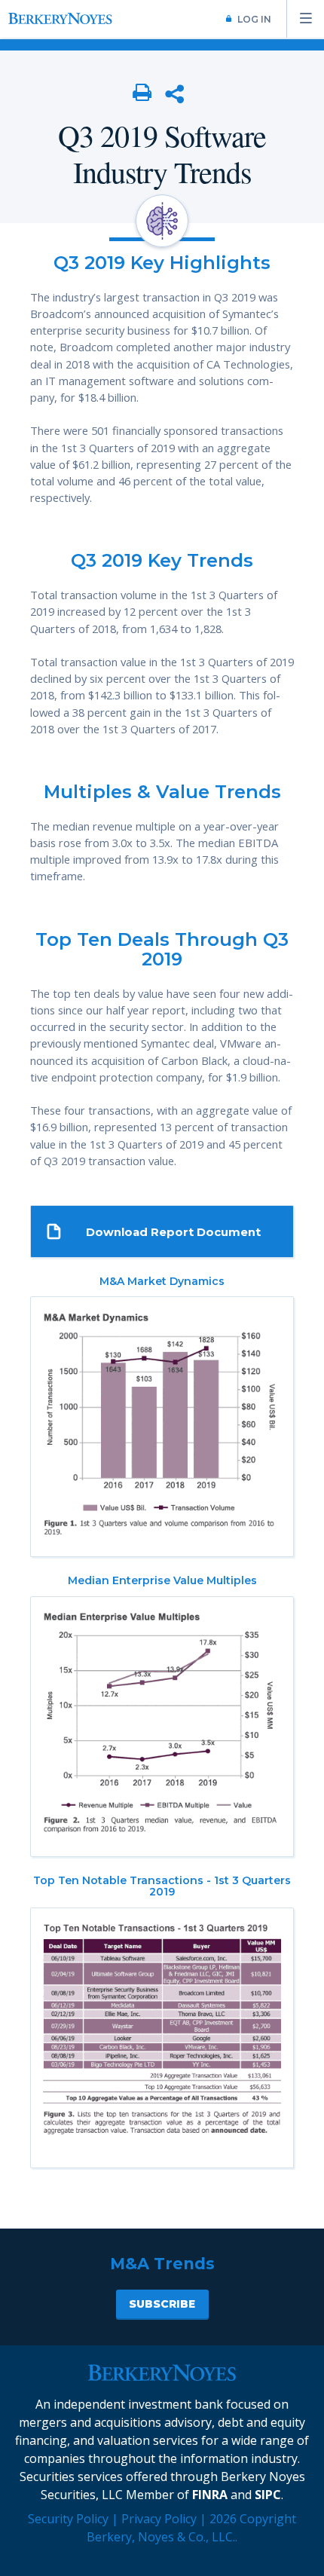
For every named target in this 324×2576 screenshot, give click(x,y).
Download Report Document (173, 1232)
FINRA (210, 2495)
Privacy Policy (159, 2519)
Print (142, 93)
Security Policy (68, 2519)
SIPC (268, 2495)
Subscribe (162, 2304)
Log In (254, 19)
